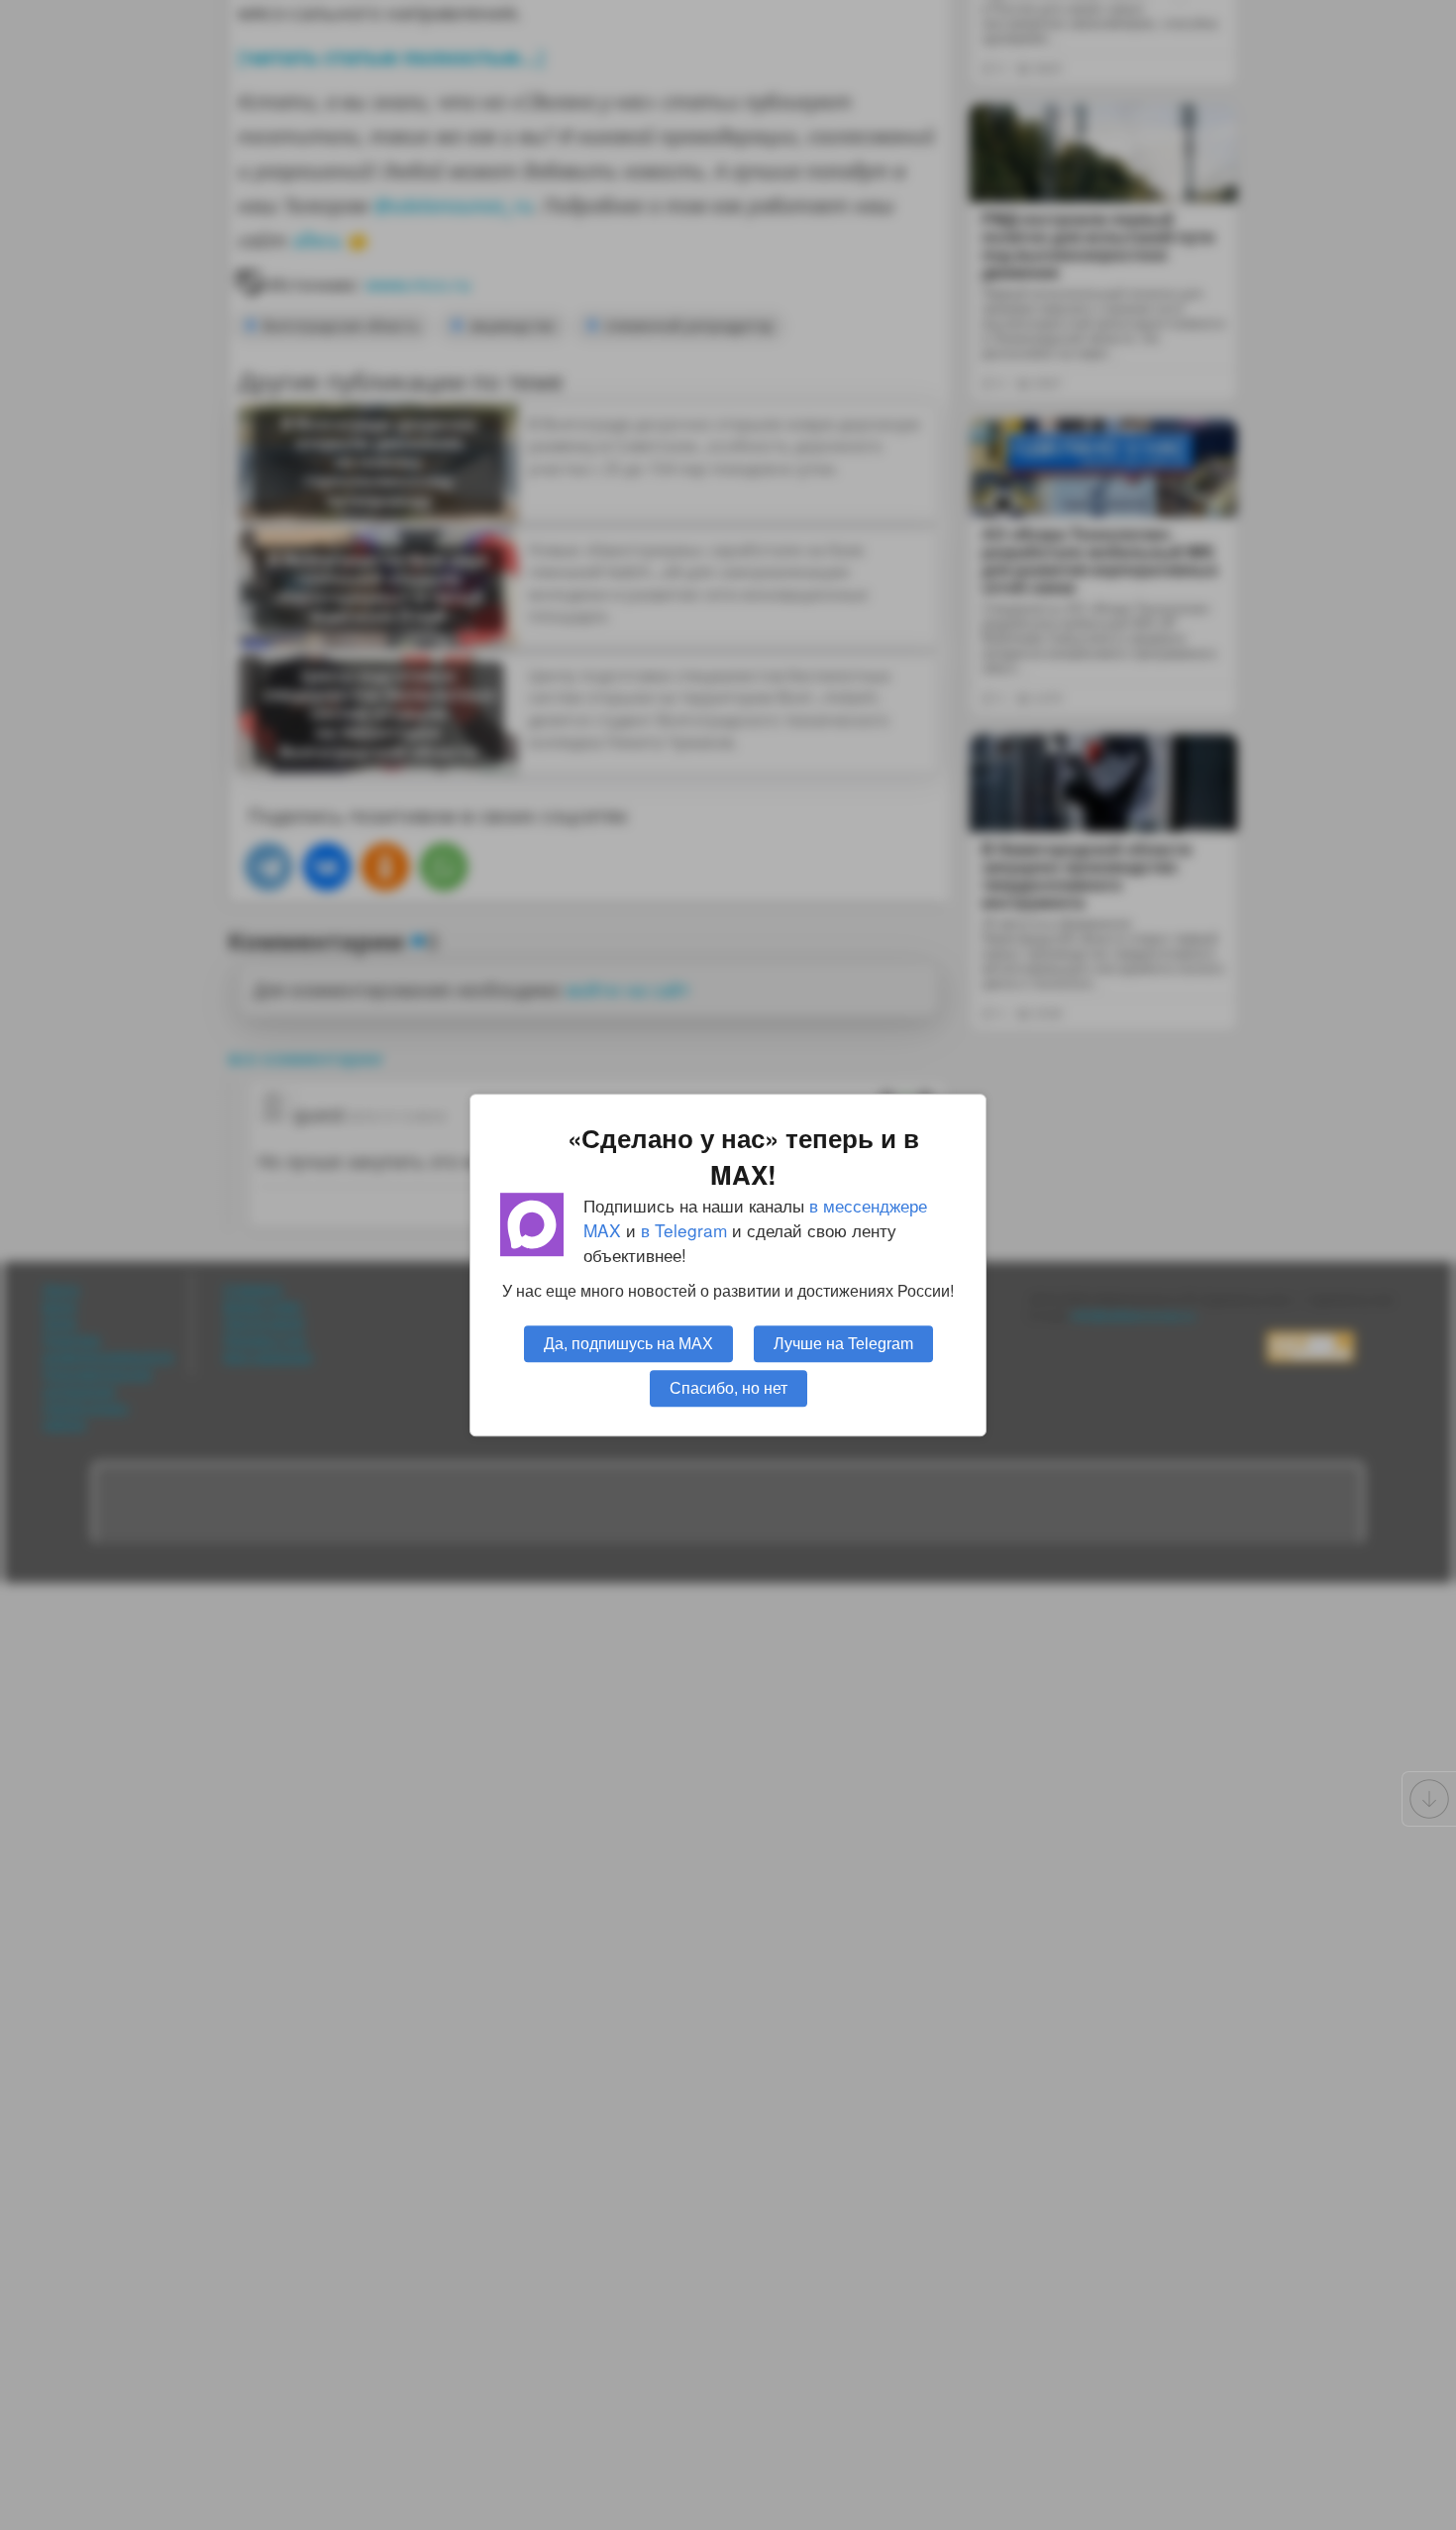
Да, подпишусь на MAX (628, 1343)
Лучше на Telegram (843, 1343)
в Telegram (684, 1230)
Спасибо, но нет (728, 1388)
